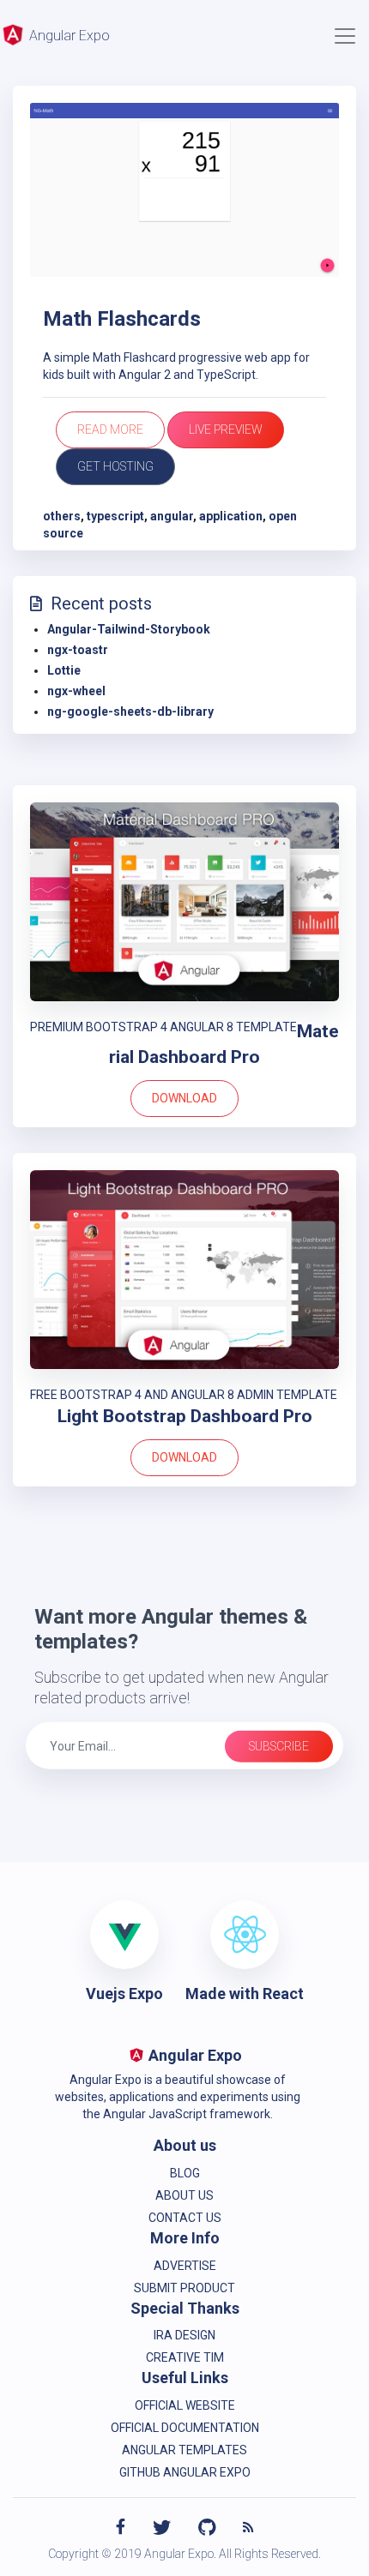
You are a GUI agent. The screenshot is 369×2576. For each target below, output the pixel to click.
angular (172, 516)
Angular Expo (68, 36)
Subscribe (279, 1746)
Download (184, 1098)
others (62, 516)
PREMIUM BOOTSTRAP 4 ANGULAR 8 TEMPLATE (163, 1027)
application (231, 516)
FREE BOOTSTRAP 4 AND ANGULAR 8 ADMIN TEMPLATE (184, 1395)
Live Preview (226, 429)
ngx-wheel (76, 691)
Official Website (185, 2405)
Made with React (245, 1994)
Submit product (184, 2288)
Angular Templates (184, 2450)
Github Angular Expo (185, 2472)
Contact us (185, 2218)
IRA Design (184, 2335)
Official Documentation (185, 2428)
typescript (115, 516)
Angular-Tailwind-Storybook (129, 629)
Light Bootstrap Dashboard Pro (185, 1416)
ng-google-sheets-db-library (130, 712)
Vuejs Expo (124, 1994)
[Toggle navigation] (345, 36)
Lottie (64, 670)
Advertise (185, 2266)
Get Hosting (115, 466)
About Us (184, 2195)
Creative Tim (185, 2357)
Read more (110, 429)
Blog (185, 2173)
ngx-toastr (78, 650)
